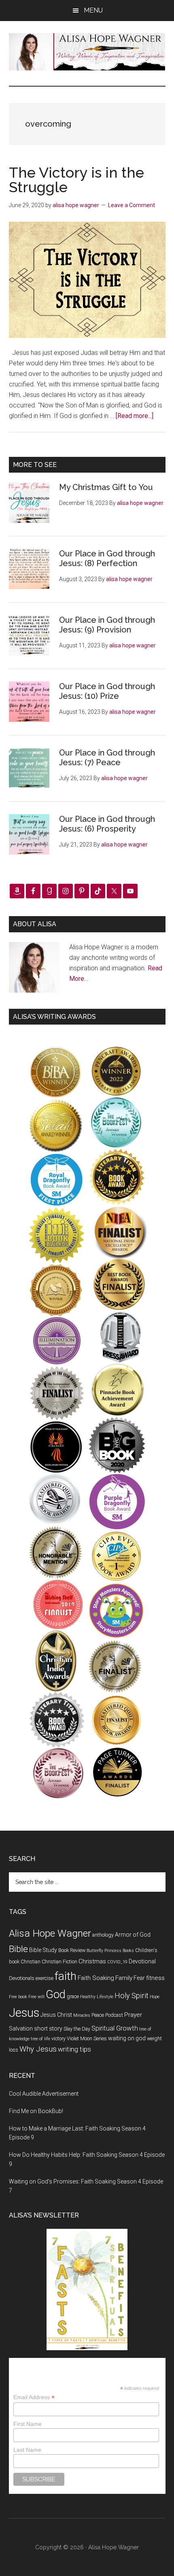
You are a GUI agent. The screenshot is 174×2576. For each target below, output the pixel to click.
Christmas (92, 1961)
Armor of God (133, 1935)
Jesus (24, 2013)
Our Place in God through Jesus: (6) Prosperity (107, 824)
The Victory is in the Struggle (76, 180)
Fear (139, 1978)
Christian (31, 1962)
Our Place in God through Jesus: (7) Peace (107, 758)
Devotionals (22, 1978)
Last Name (27, 2450)
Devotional (142, 1961)
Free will (36, 1997)
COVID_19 (117, 1962)
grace (73, 1996)
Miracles (82, 2015)
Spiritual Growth (115, 2028)
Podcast (114, 2015)
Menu (93, 10)
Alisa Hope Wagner (50, 1933)
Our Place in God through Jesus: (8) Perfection (107, 558)
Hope (155, 1997)
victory (58, 2038)
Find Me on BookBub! (36, 2111)
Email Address (34, 2397)
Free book (18, 1997)
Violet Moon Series (87, 2038)
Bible (18, 1949)
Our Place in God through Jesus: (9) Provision (107, 625)
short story (48, 2029)
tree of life (40, 2039)
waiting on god (127, 2038)
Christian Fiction (59, 1962)
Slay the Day (77, 2029)
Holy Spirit (132, 1996)
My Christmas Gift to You (106, 487)
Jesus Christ (56, 2015)
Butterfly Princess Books (110, 1951)
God (56, 1995)
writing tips (74, 2049)
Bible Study (43, 1950)
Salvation (21, 2029)
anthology (103, 1935)
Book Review (72, 1950)
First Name (28, 2424)
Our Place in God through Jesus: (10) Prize (107, 691)
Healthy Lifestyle (97, 1997)
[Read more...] (135, 416)
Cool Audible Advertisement (44, 2094)
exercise (45, 1978)
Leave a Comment (132, 205)
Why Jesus (38, 2049)
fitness (155, 1978)
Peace (98, 2015)
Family (124, 1978)
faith (66, 1976)
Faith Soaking (96, 1978)
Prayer (133, 2015)
